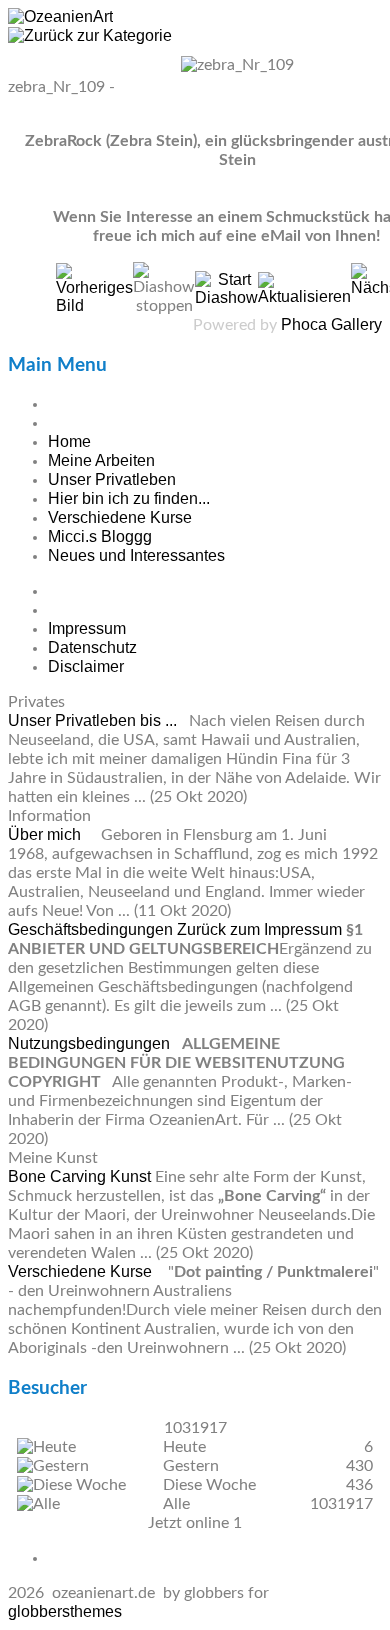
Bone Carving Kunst (81, 1176)
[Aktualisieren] (304, 296)
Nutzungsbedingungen (91, 1043)
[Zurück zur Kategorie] (90, 35)
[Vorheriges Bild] (94, 305)
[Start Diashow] (226, 297)
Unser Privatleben (112, 479)
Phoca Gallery (331, 324)
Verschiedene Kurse (120, 517)
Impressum (87, 628)
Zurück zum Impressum (259, 929)
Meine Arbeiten (101, 460)
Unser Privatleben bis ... (94, 720)
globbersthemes (65, 1611)
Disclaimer (86, 666)
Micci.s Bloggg (100, 536)
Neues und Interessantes (136, 555)
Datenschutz (92, 647)
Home (69, 441)
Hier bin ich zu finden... (129, 498)
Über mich (46, 834)
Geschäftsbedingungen (92, 929)
